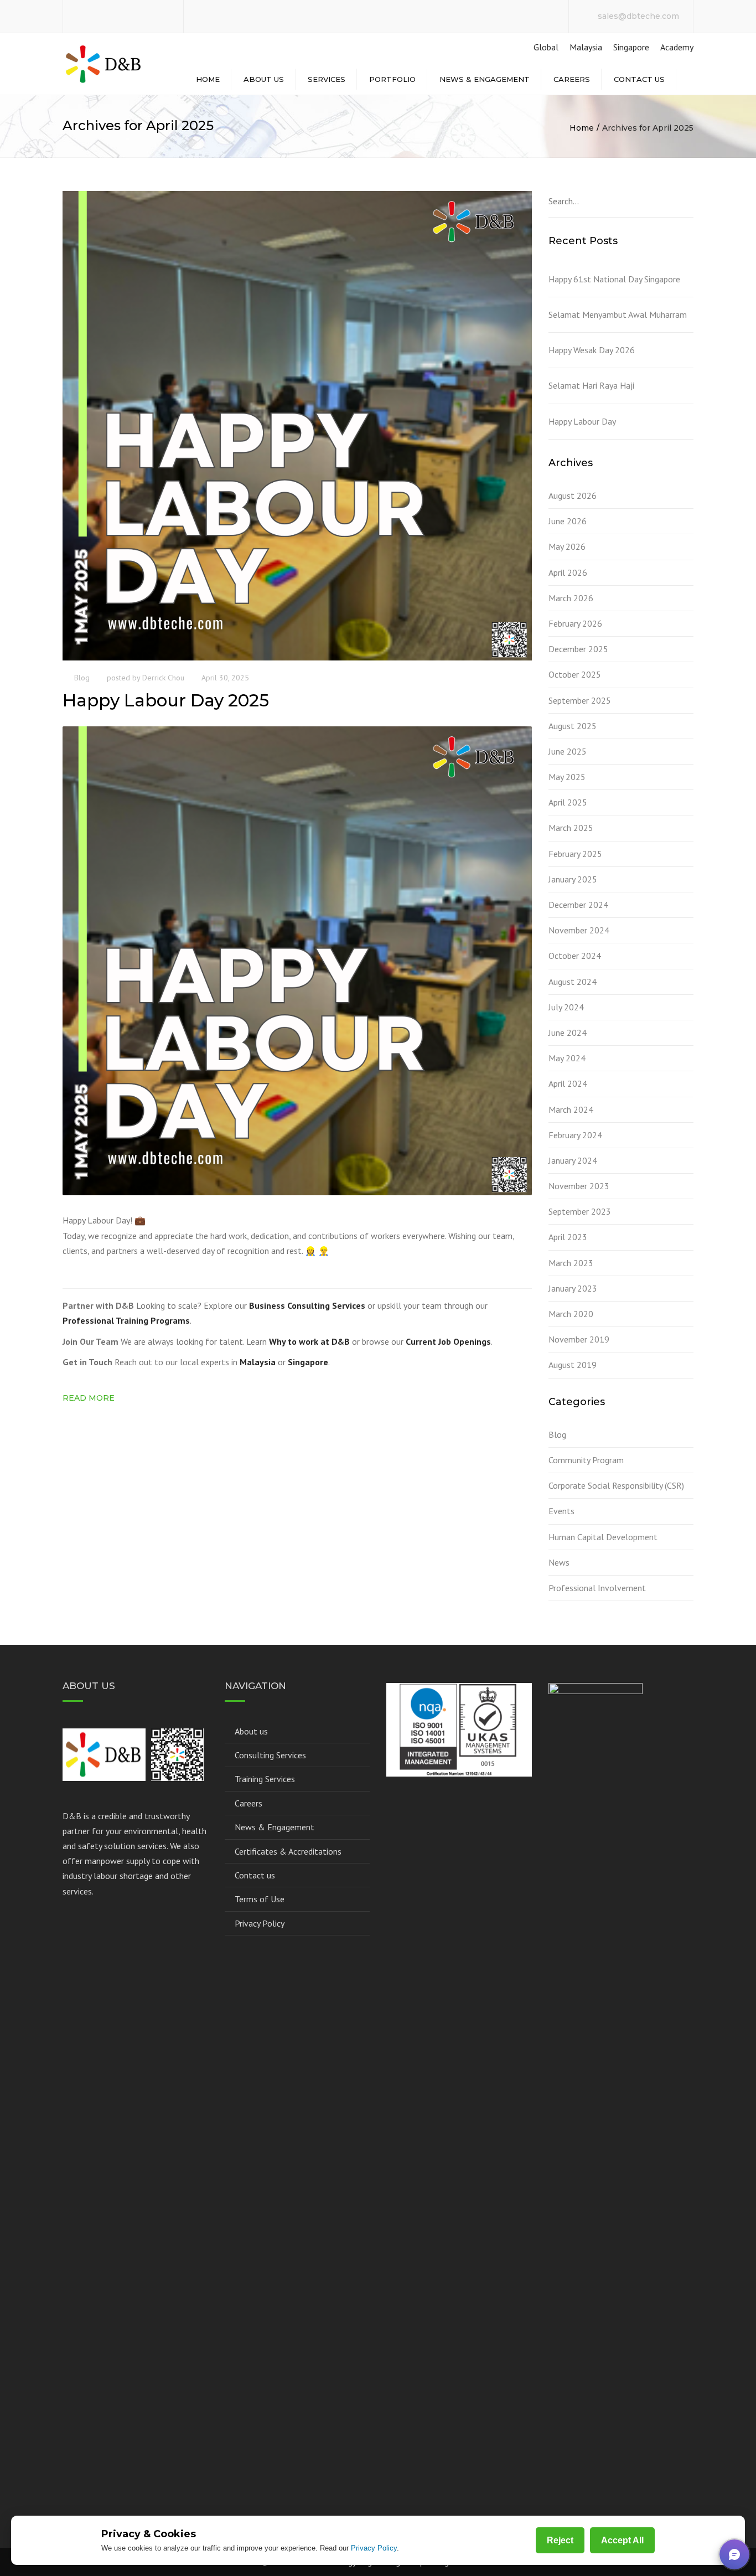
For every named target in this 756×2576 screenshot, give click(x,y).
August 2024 (573, 982)
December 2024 (578, 905)
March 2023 (571, 1263)
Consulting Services (270, 1755)
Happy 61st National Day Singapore (614, 279)
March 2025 (571, 828)
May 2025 (567, 777)
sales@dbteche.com (638, 16)
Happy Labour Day (582, 421)
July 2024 (566, 1007)
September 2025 (580, 700)
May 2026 (567, 546)
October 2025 (575, 674)
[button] (734, 2554)
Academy (677, 47)
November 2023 (579, 1186)
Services (327, 79)
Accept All (622, 2540)
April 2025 (568, 802)
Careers (572, 79)
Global (545, 47)
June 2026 (568, 521)
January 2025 (573, 879)
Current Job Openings (448, 1341)
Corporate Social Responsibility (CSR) (616, 1485)
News (559, 1562)
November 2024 (579, 930)
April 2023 (568, 1237)
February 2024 (575, 1135)
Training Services (265, 1779)
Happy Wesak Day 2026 (592, 350)
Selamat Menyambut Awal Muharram (618, 314)
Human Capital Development (603, 1537)
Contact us (639, 79)
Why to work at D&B (309, 1341)
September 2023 (580, 1211)
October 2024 (575, 956)
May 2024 (567, 1058)
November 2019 (579, 1339)
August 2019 (573, 1365)
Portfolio (392, 79)
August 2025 (573, 726)
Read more (89, 1398)
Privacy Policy (260, 1923)
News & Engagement (485, 79)
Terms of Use (260, 1899)
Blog (82, 678)
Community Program (586, 1460)
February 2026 (575, 623)
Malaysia (586, 47)
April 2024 (568, 1083)
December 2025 (578, 649)
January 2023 (573, 1288)
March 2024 (571, 1109)
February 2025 (575, 854)
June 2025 (568, 751)
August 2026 (573, 495)
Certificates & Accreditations (288, 1851)
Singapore (631, 47)
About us (264, 79)
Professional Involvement (597, 1588)
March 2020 (571, 1314)
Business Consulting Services (307, 1305)
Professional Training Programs (126, 1320)
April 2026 (568, 572)
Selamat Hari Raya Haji (591, 385)
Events (561, 1511)
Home (208, 79)
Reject (560, 2540)
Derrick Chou (163, 678)
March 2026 (571, 598)
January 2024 (573, 1160)
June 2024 (568, 1033)
